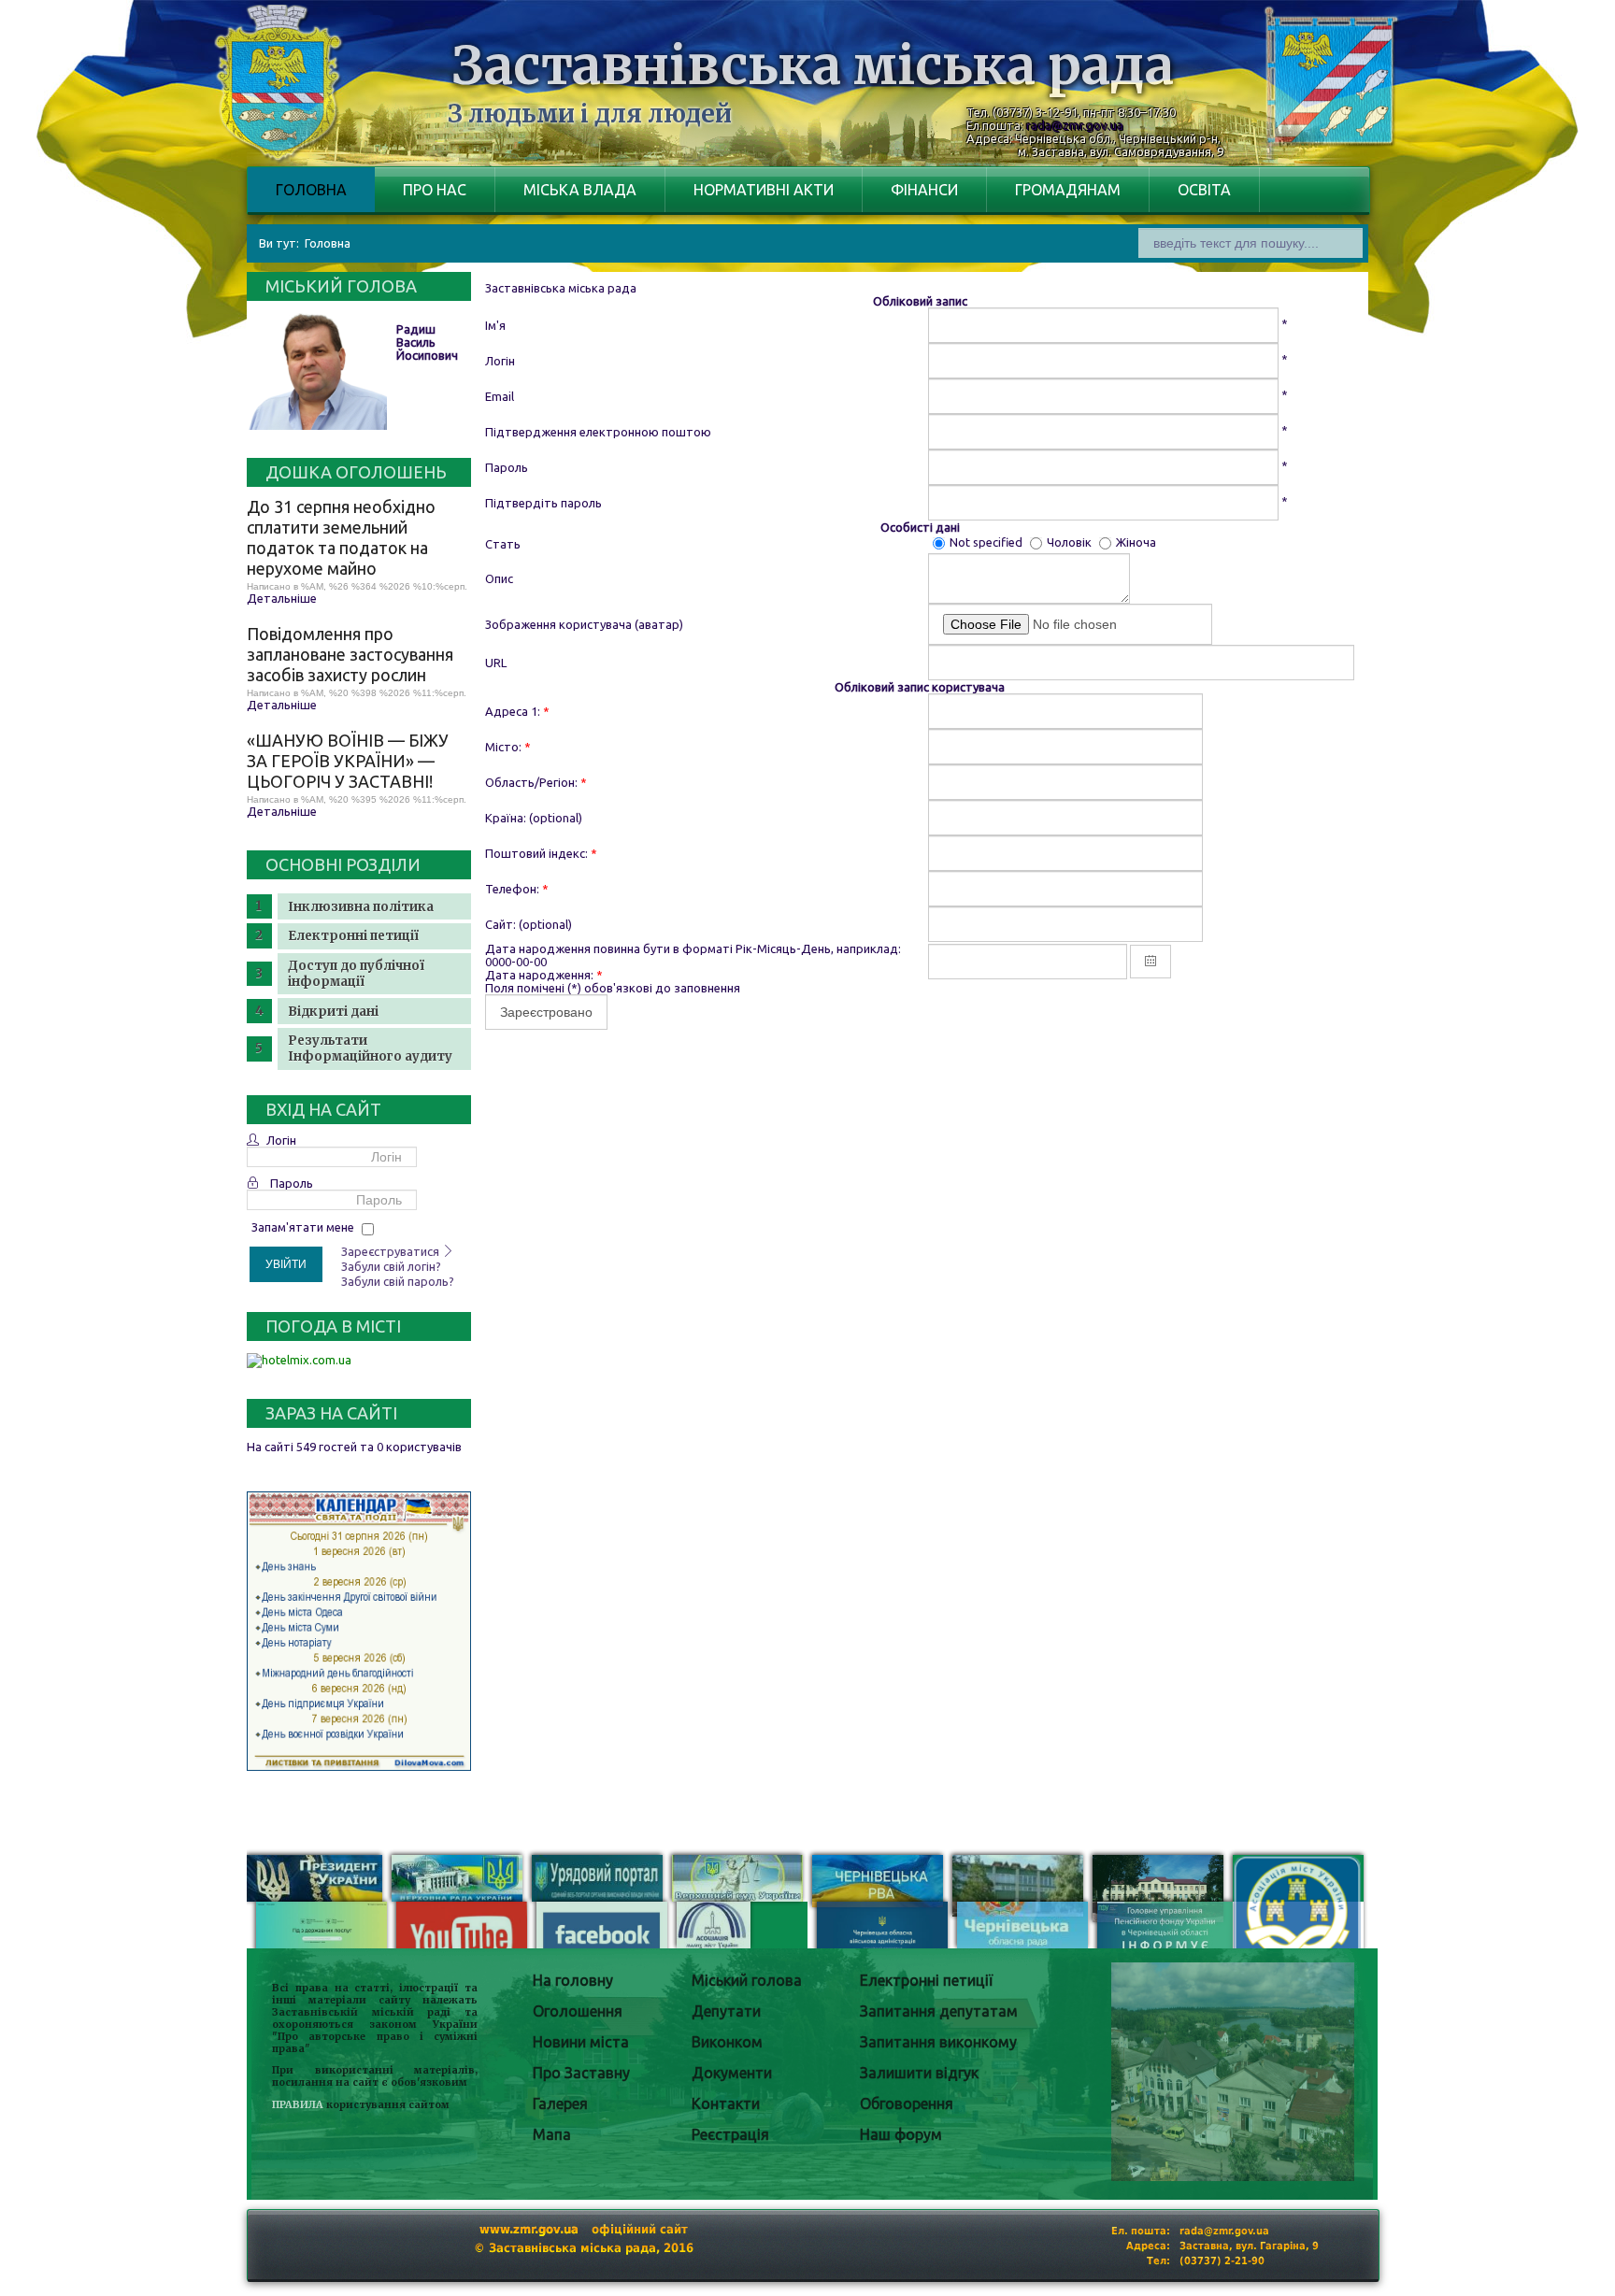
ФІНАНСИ (924, 190)
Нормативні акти (764, 190)
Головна (311, 190)
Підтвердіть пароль (543, 503)
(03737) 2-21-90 (1222, 2261)
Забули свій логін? (391, 1266)
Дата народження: (544, 975)
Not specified (987, 542)
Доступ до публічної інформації (356, 974)
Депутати (726, 2011)
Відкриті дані (333, 1012)
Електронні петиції (353, 936)
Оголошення (578, 2011)
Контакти (726, 2103)
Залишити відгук (919, 2073)
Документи (732, 2073)
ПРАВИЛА (298, 2105)
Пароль (292, 1183)
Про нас (435, 190)
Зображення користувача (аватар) (584, 624)
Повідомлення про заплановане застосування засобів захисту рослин (350, 654)
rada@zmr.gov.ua (1075, 125)
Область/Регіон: (536, 782)
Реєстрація (730, 2134)
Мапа (552, 2134)
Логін (281, 1140)
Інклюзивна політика (361, 907)
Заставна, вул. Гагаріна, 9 (1249, 2246)
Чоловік (1071, 542)
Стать (503, 544)
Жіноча (1136, 542)
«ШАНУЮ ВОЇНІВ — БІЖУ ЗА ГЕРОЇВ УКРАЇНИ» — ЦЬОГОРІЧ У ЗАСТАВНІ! (348, 761)
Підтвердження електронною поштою (598, 432)
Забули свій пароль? (398, 1281)
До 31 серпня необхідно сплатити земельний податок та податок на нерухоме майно (341, 537)
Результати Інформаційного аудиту (370, 1048)
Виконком (727, 2042)
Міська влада (580, 190)
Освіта (1204, 190)
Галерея (560, 2103)
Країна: (506, 818)
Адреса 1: (517, 711)
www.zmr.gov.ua (529, 2229)
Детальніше (282, 598)
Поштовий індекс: (541, 853)
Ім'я (495, 325)
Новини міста (581, 2042)
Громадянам (1068, 190)
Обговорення (907, 2103)
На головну (573, 1980)
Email (500, 396)
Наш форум (901, 2134)
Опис (499, 578)
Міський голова (747, 1980)
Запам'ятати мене (303, 1227)
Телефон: (517, 889)
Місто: (508, 747)
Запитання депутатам (939, 2011)
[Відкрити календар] (1151, 962)
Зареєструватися (392, 1251)
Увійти (286, 1264)
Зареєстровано (546, 1012)
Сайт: (500, 924)
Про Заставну (581, 2073)
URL (496, 663)
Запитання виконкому (938, 2042)
